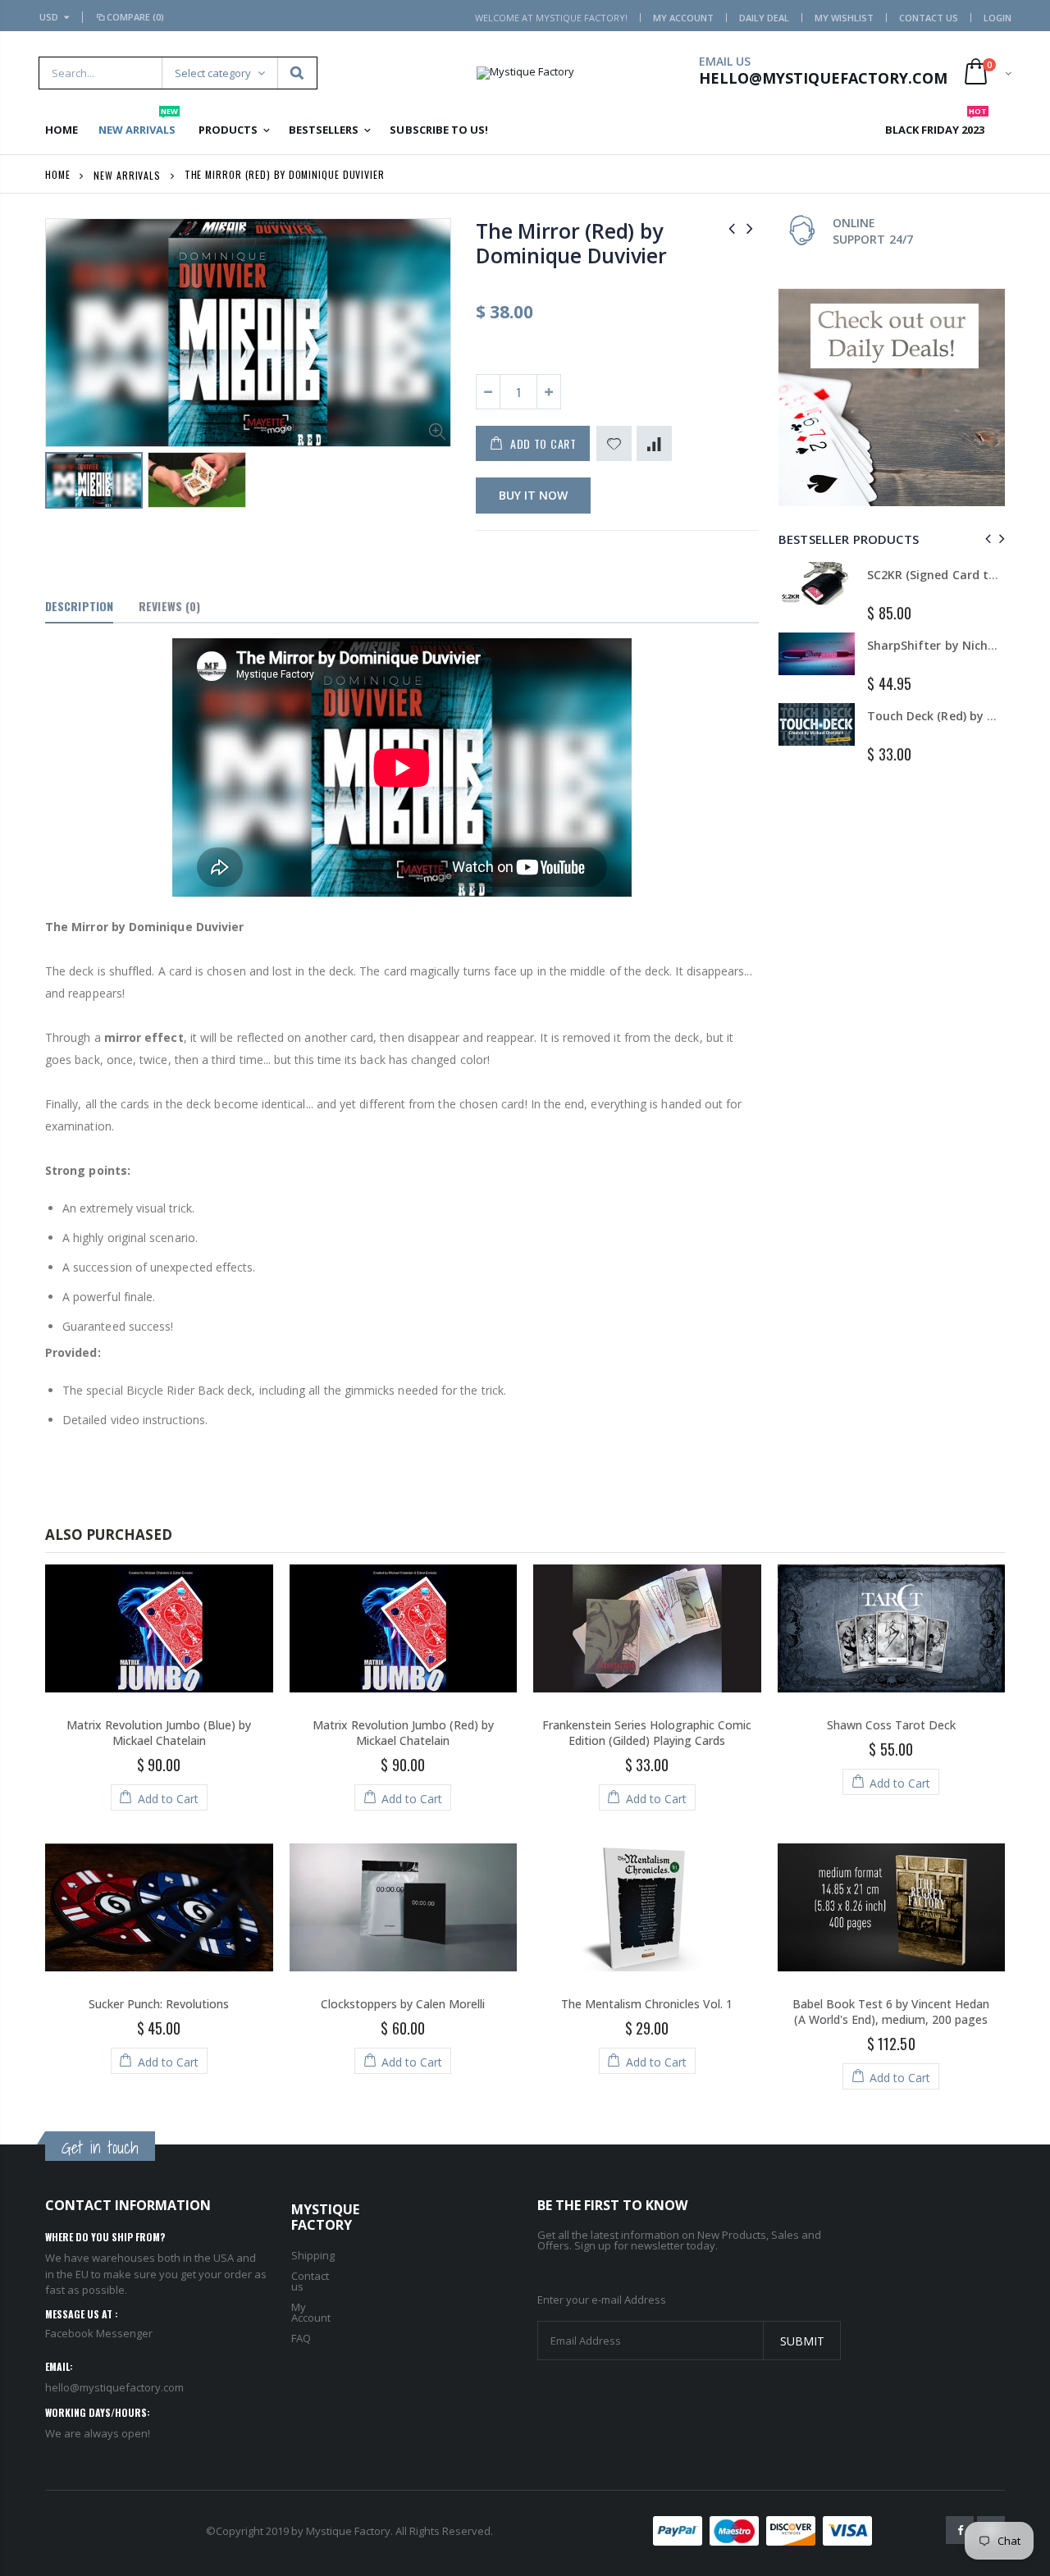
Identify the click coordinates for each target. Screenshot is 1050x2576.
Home (58, 174)
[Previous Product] (732, 228)
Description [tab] (79, 606)
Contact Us (929, 18)
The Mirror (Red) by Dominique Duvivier (571, 243)
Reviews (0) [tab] (169, 606)
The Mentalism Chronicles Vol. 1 (647, 2004)
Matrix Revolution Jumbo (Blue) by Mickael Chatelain (159, 1733)
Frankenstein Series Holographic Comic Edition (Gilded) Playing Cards (647, 1733)
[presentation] (986, 539)
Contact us (310, 2281)
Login (997, 18)
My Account (683, 18)
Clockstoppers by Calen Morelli (403, 2004)
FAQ (301, 2338)
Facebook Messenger (99, 2333)
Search (297, 73)
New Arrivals (127, 174)
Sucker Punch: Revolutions (159, 2004)
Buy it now (533, 495)
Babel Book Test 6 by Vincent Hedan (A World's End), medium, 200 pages (891, 2012)
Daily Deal (764, 18)
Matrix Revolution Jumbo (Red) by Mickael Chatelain (403, 1733)
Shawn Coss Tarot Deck (891, 1725)
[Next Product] (750, 228)
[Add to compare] (654, 443)
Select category (213, 73)
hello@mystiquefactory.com (114, 2387)
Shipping (313, 2255)
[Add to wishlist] (614, 443)
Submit (802, 2341)
